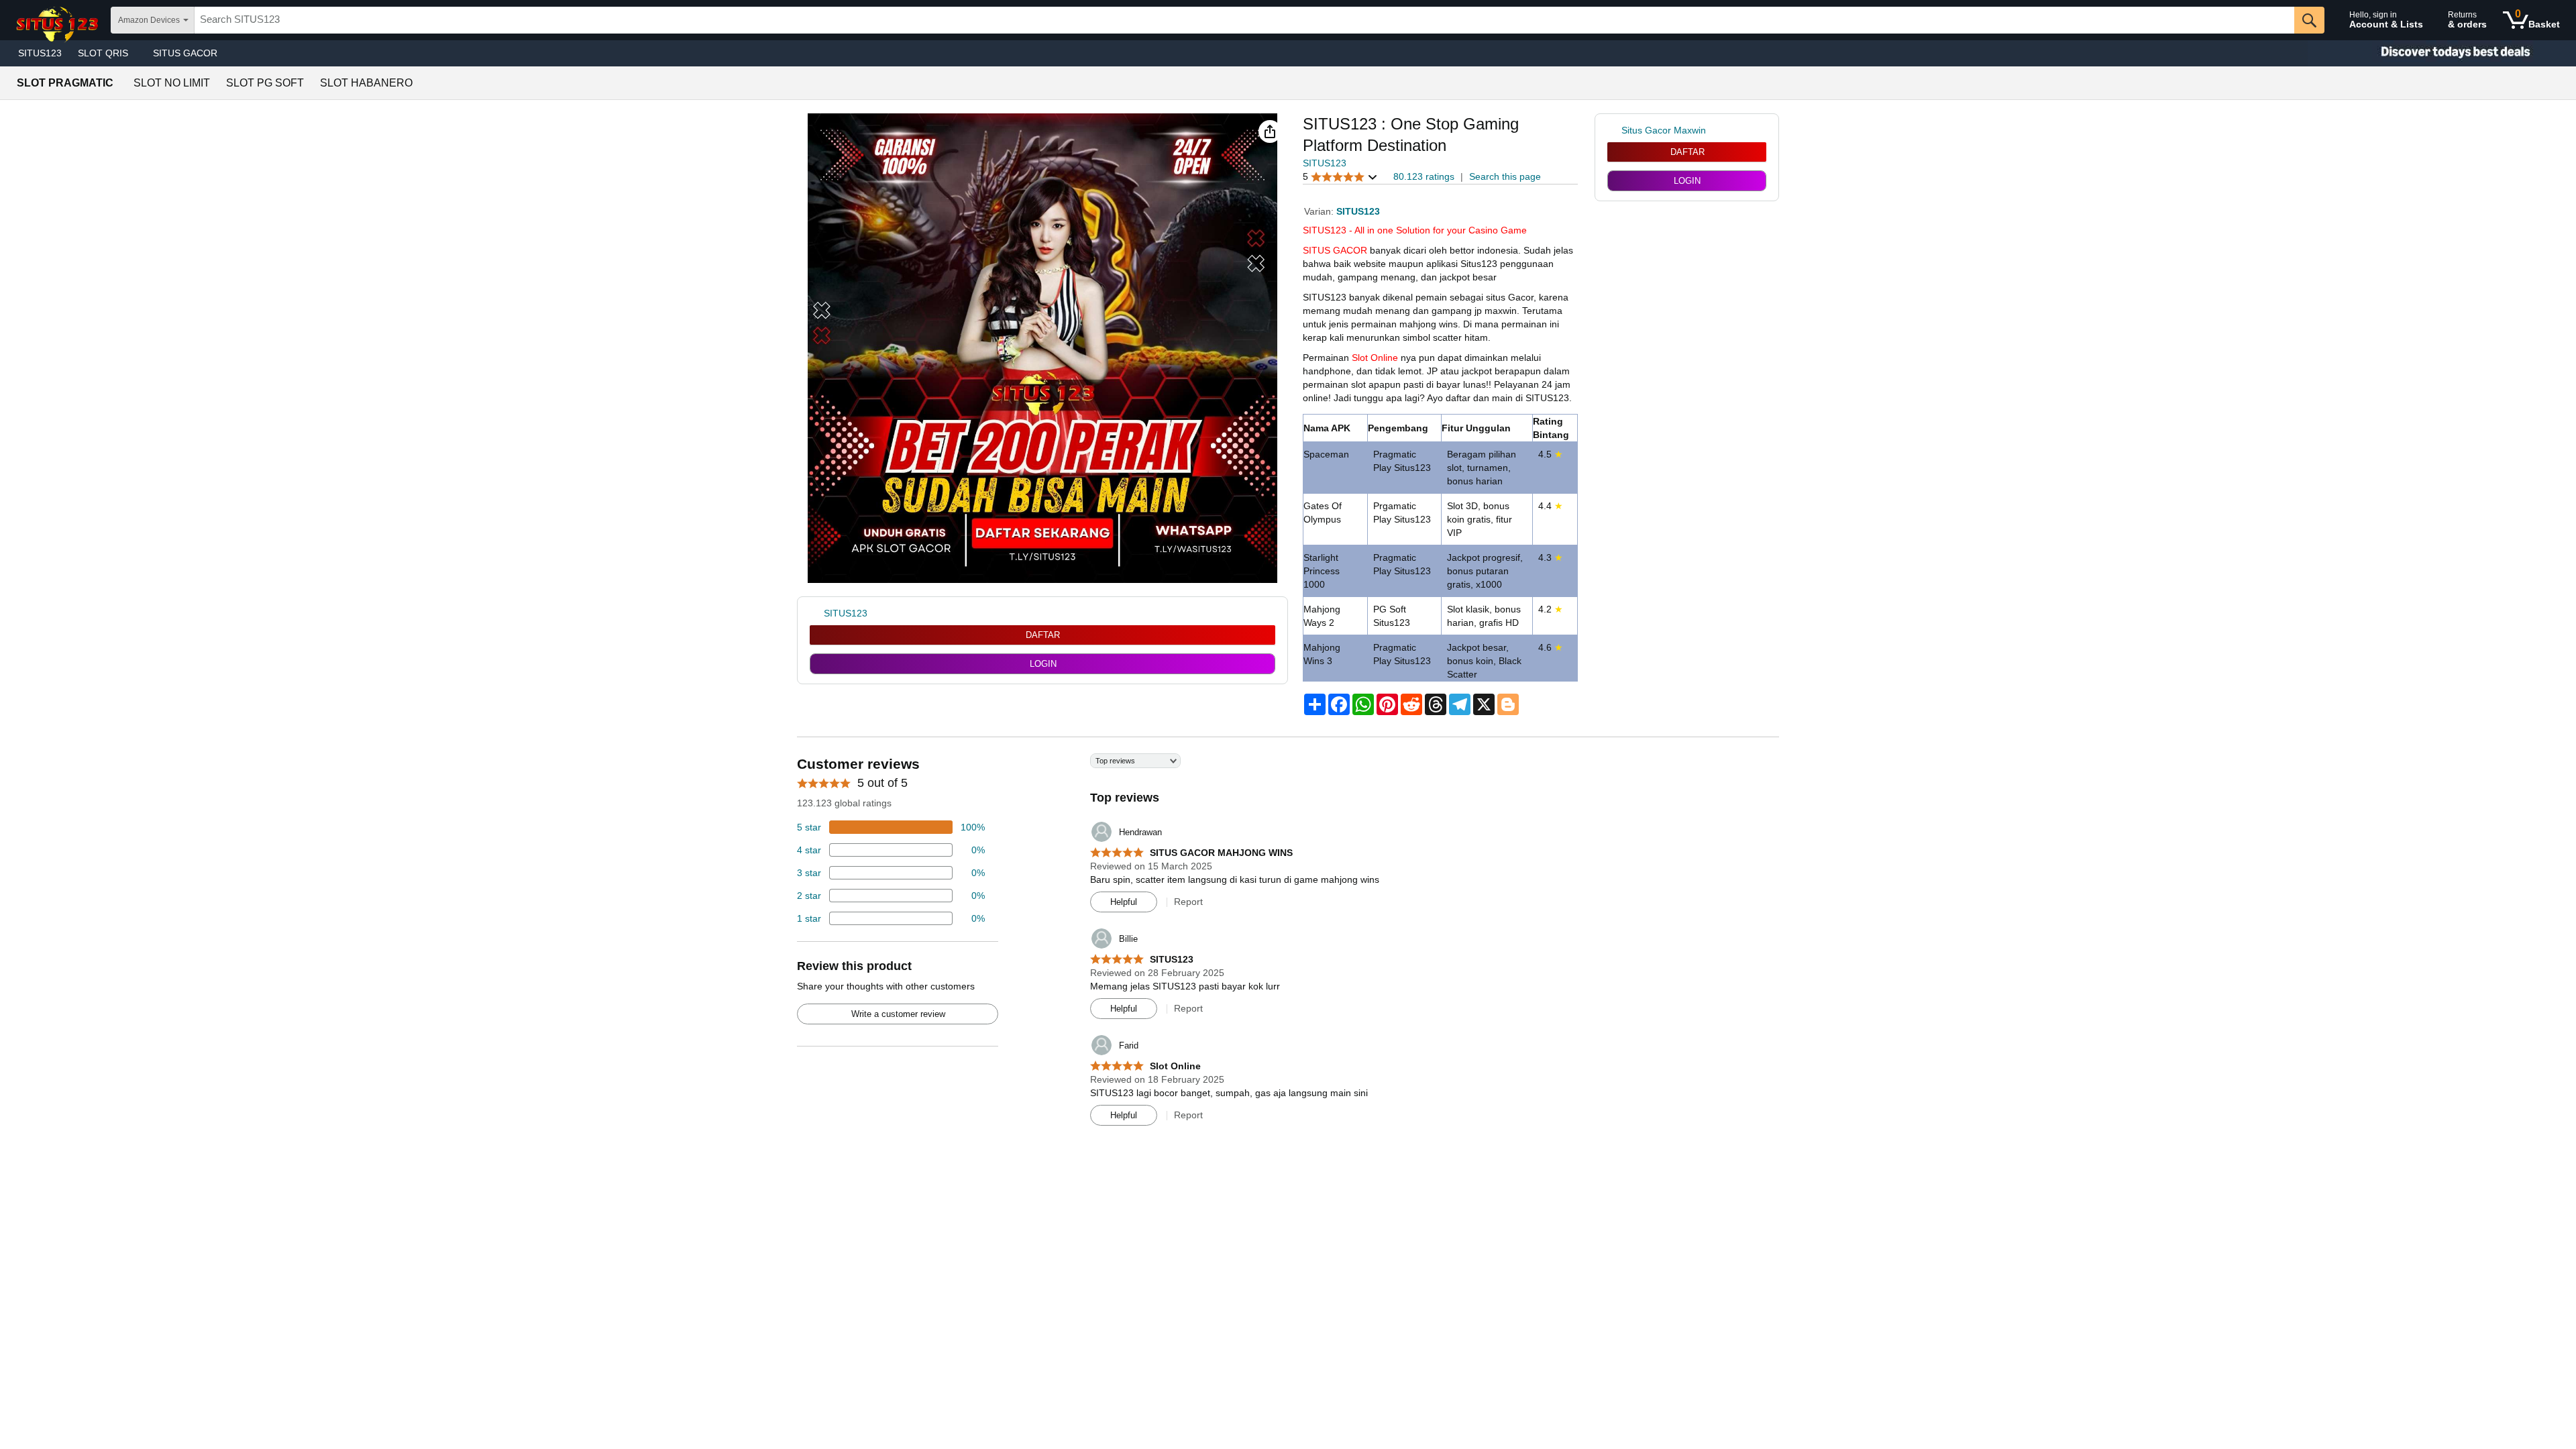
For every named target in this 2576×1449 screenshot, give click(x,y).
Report (1188, 902)
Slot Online (1375, 358)
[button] (1270, 131)
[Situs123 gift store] (2442, 53)
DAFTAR (1687, 152)
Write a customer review (898, 1014)
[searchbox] (1244, 20)
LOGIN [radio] (1687, 181)
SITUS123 (40, 53)
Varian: (1320, 211)
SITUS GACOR (185, 53)
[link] (1614, 130)
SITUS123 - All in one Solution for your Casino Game (1415, 230)
